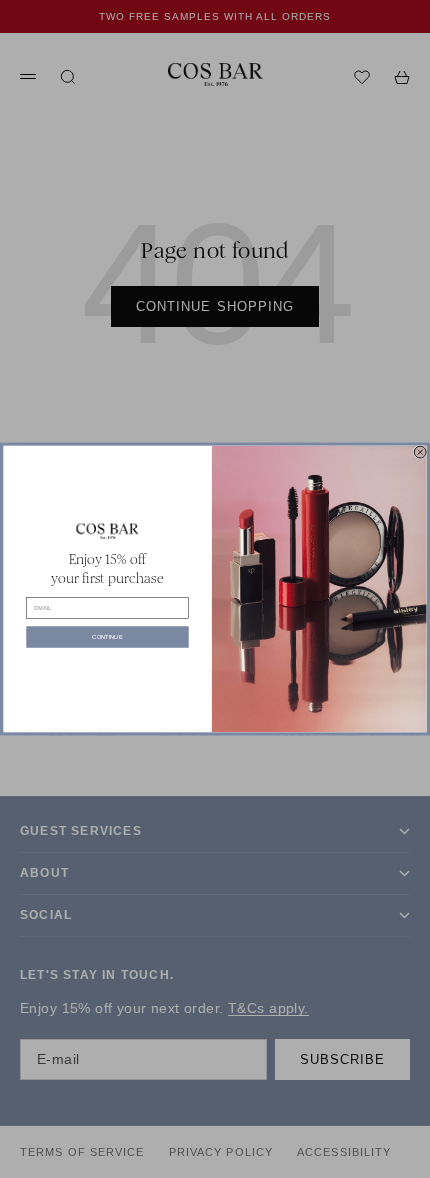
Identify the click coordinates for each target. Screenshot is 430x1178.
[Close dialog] (420, 452)
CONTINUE (107, 637)
